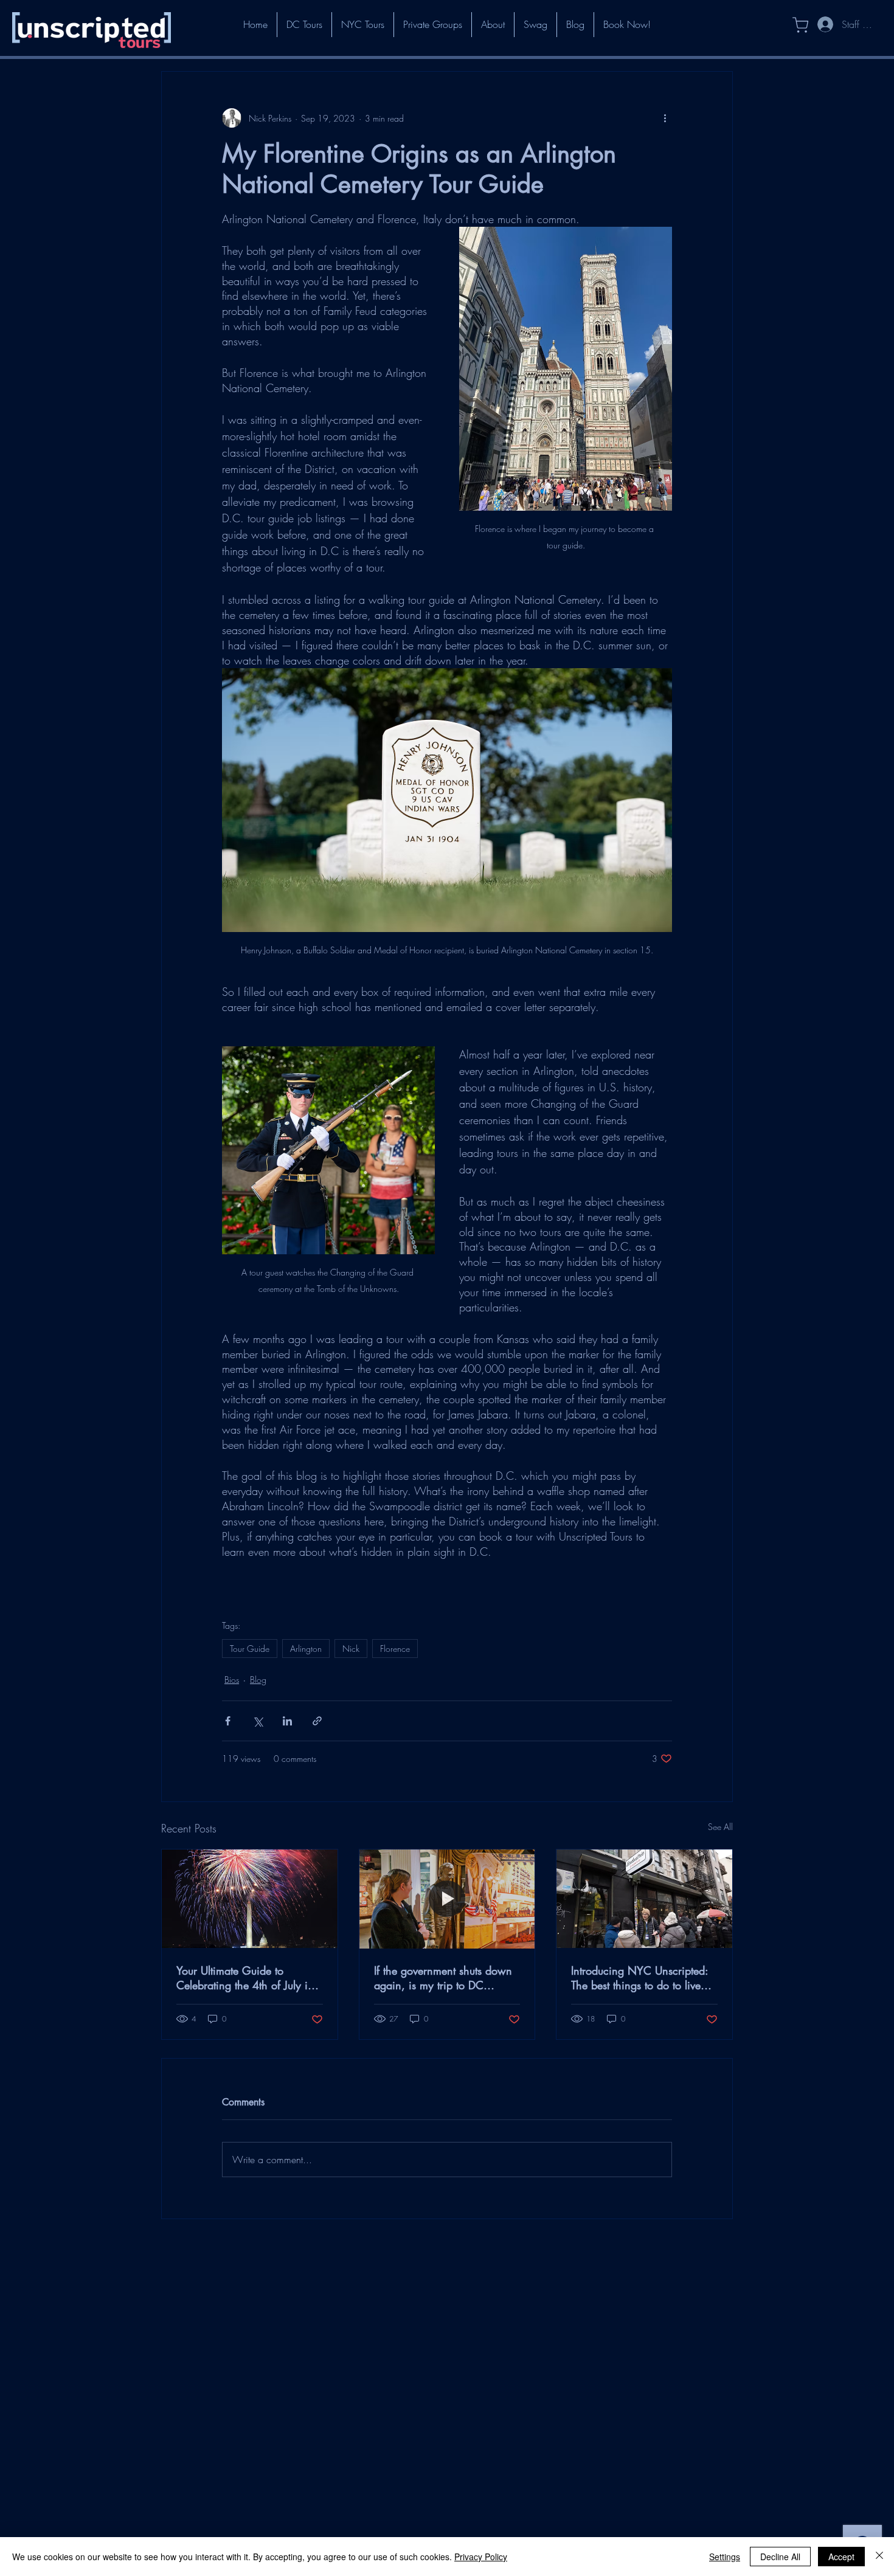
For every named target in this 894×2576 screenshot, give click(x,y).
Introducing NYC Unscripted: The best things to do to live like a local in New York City (639, 1978)
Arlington (306, 1649)
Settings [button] (725, 2557)
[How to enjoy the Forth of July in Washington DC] (250, 1899)
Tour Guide (250, 1649)
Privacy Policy (481, 2557)
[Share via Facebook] (228, 1721)
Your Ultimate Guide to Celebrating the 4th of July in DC (245, 1978)
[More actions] (665, 118)
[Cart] (794, 25)
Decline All (780, 2557)
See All (720, 1827)
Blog (258, 1680)
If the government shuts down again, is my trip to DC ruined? (443, 1978)
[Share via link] (317, 1721)
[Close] (879, 2557)
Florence (395, 1649)
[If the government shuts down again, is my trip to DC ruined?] (447, 1899)
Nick (351, 1649)
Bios (232, 1680)
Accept (841, 2557)
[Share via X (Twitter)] (258, 1721)
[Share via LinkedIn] (287, 1721)
